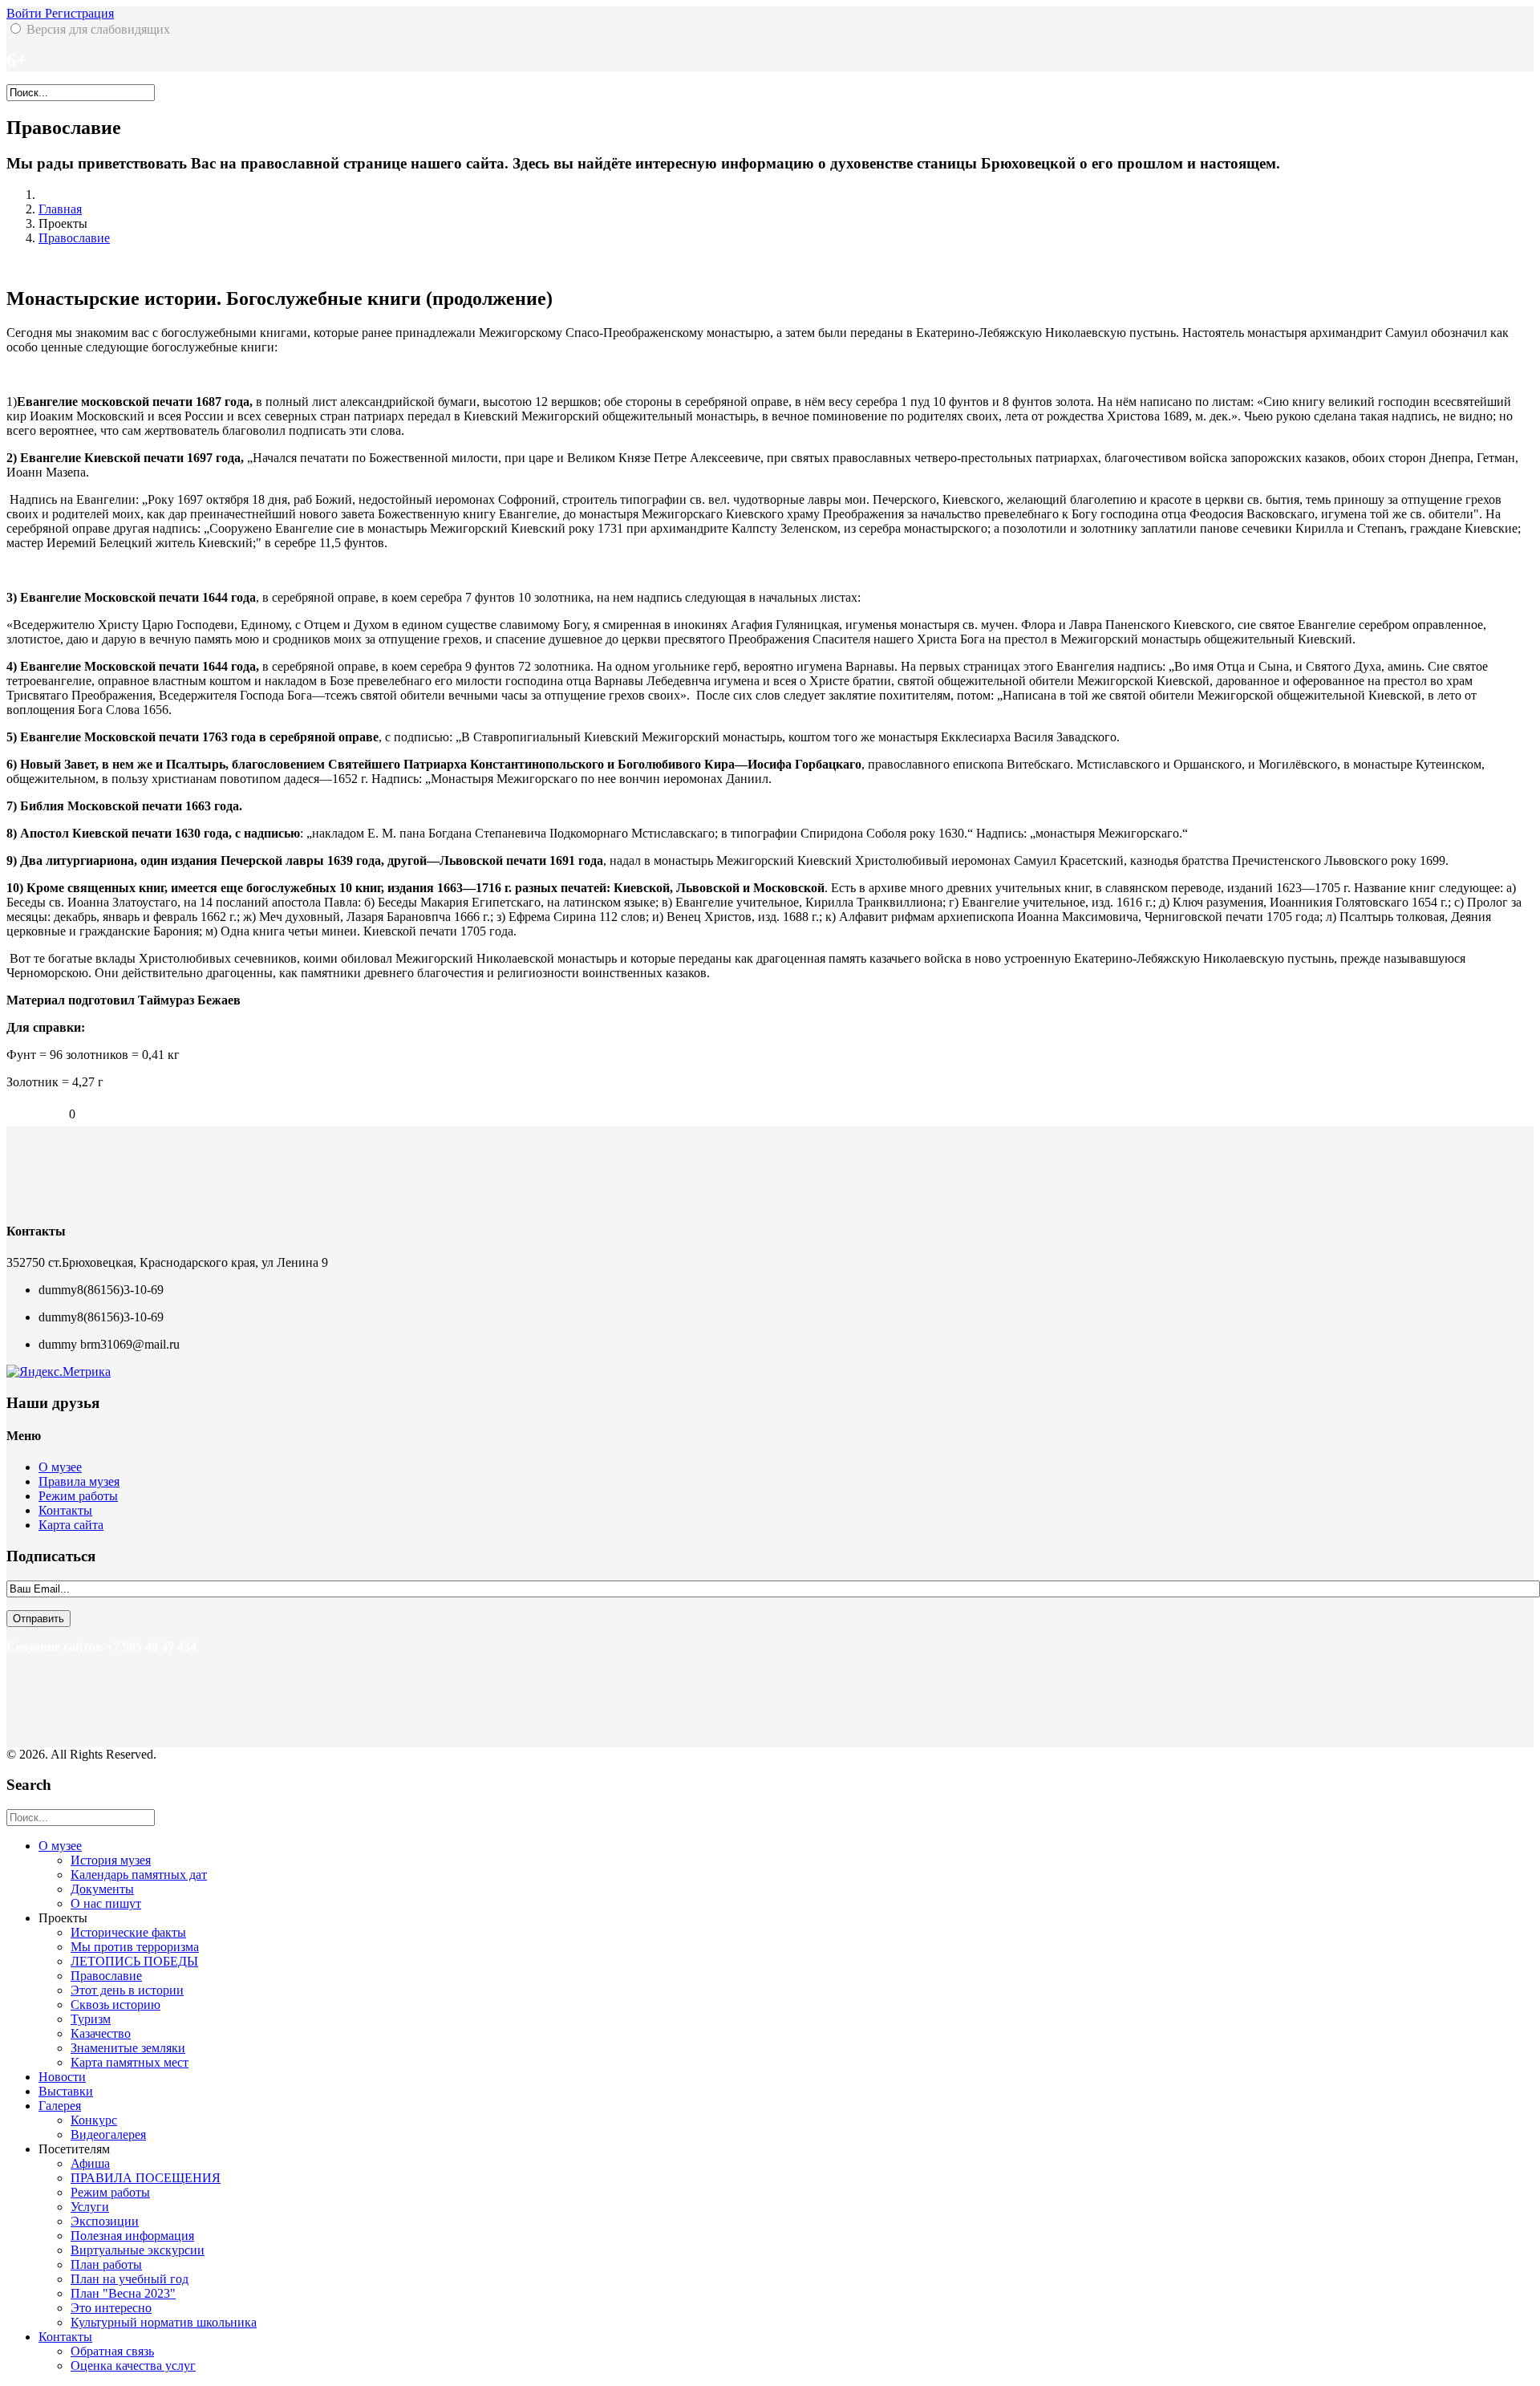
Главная (60, 209)
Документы (102, 1889)
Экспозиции (105, 2221)
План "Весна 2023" (123, 2293)
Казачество (101, 2033)
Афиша (90, 2163)
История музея (111, 1860)
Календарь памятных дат (139, 1875)
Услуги (90, 2207)
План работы (106, 2264)
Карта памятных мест (130, 2062)
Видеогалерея (108, 2134)
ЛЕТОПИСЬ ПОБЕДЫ (134, 1961)
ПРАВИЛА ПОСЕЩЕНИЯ (146, 2178)
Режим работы (78, 1496)
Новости (62, 2077)
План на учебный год (130, 2279)
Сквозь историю (115, 2005)
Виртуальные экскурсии (138, 2250)
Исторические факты (128, 1932)
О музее (60, 1467)
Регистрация (79, 13)
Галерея (60, 2106)
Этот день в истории (127, 1990)
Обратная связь (112, 2351)
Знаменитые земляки (128, 2048)
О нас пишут (106, 1903)
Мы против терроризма (135, 1947)
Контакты (65, 1510)
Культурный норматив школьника (164, 2322)
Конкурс (94, 2120)
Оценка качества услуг (133, 2366)
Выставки (66, 2091)
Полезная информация (132, 2236)
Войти (26, 13)
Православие (74, 238)
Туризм (91, 2019)
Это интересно (111, 2308)
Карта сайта (71, 1525)
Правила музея (79, 1481)
